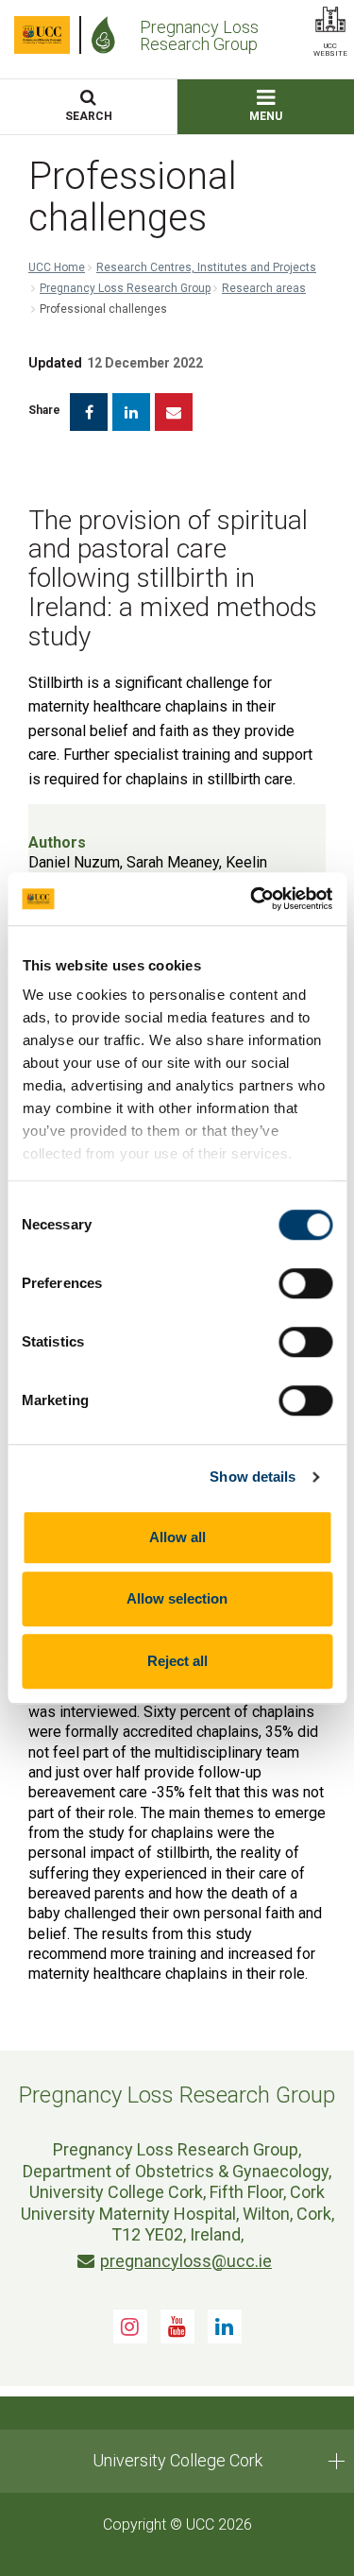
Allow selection (177, 1598)
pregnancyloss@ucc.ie (186, 2261)
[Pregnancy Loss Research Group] (108, 35)
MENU (266, 116)
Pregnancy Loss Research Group (125, 288)
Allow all (177, 1537)
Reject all (177, 1661)
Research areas (264, 288)
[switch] (305, 1283)
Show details (253, 1477)
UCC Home (57, 267)
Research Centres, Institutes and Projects (206, 267)
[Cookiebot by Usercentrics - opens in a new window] (252, 899)
